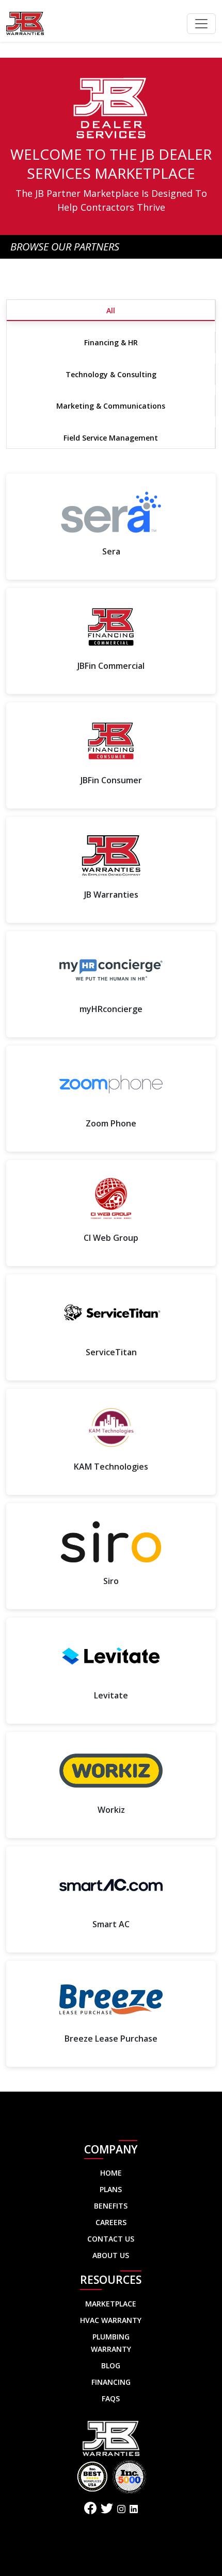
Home (111, 2173)
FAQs (111, 2398)
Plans (111, 2189)
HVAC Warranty (111, 2320)
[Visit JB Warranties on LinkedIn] (134, 2509)
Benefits (111, 2206)
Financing (111, 2382)
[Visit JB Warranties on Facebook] (90, 2510)
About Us (111, 2255)
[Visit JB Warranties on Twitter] (107, 2510)
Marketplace (111, 2304)
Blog (111, 2365)
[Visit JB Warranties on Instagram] (121, 2509)
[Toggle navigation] (201, 24)
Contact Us (111, 2239)
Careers (111, 2222)
